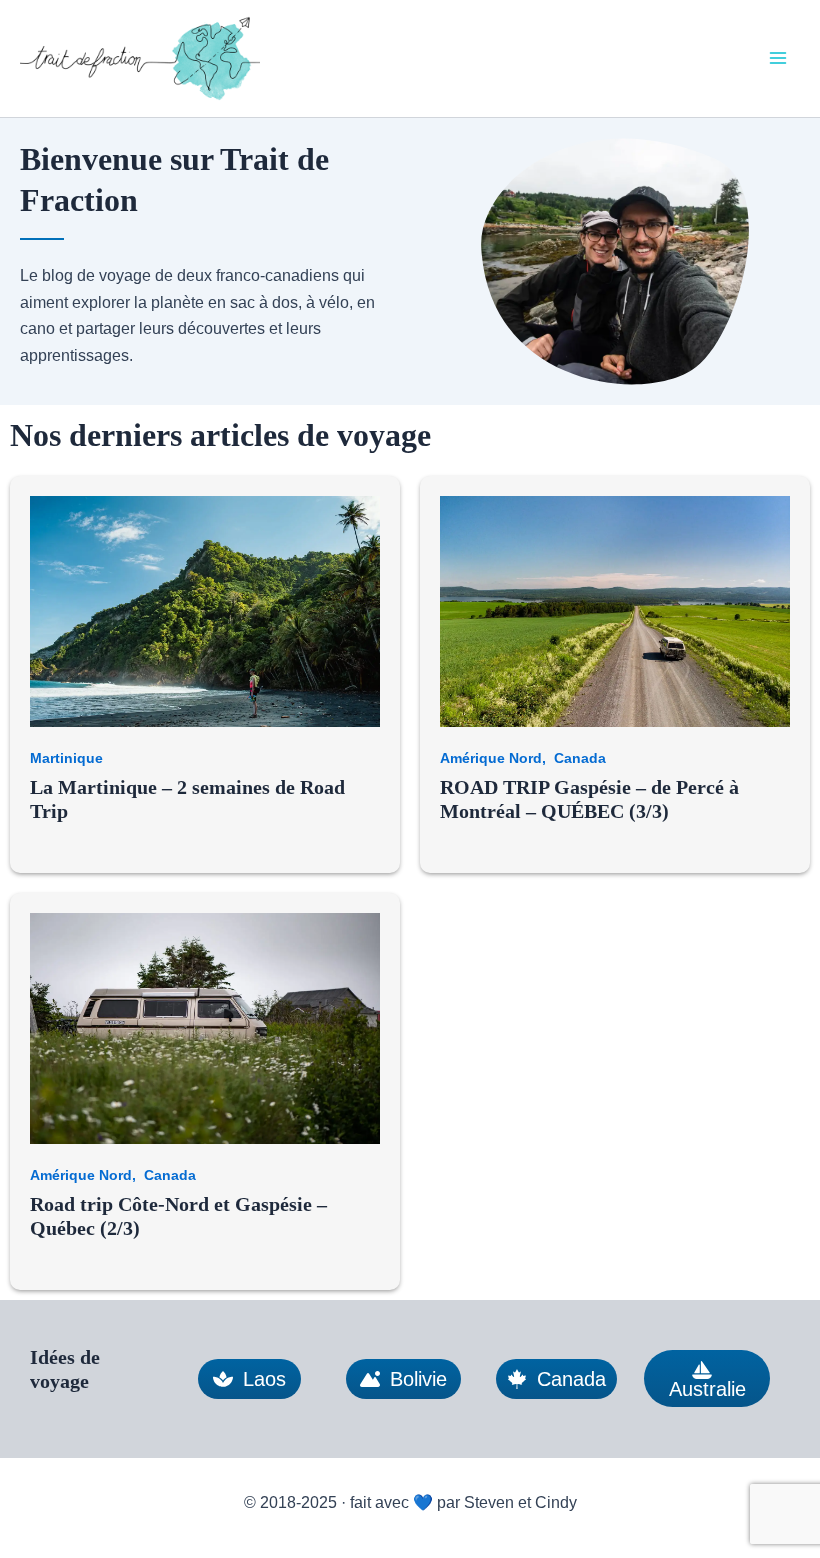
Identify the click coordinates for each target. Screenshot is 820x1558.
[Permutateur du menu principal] (778, 58)
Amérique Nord (491, 758)
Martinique (66, 758)
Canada (580, 758)
